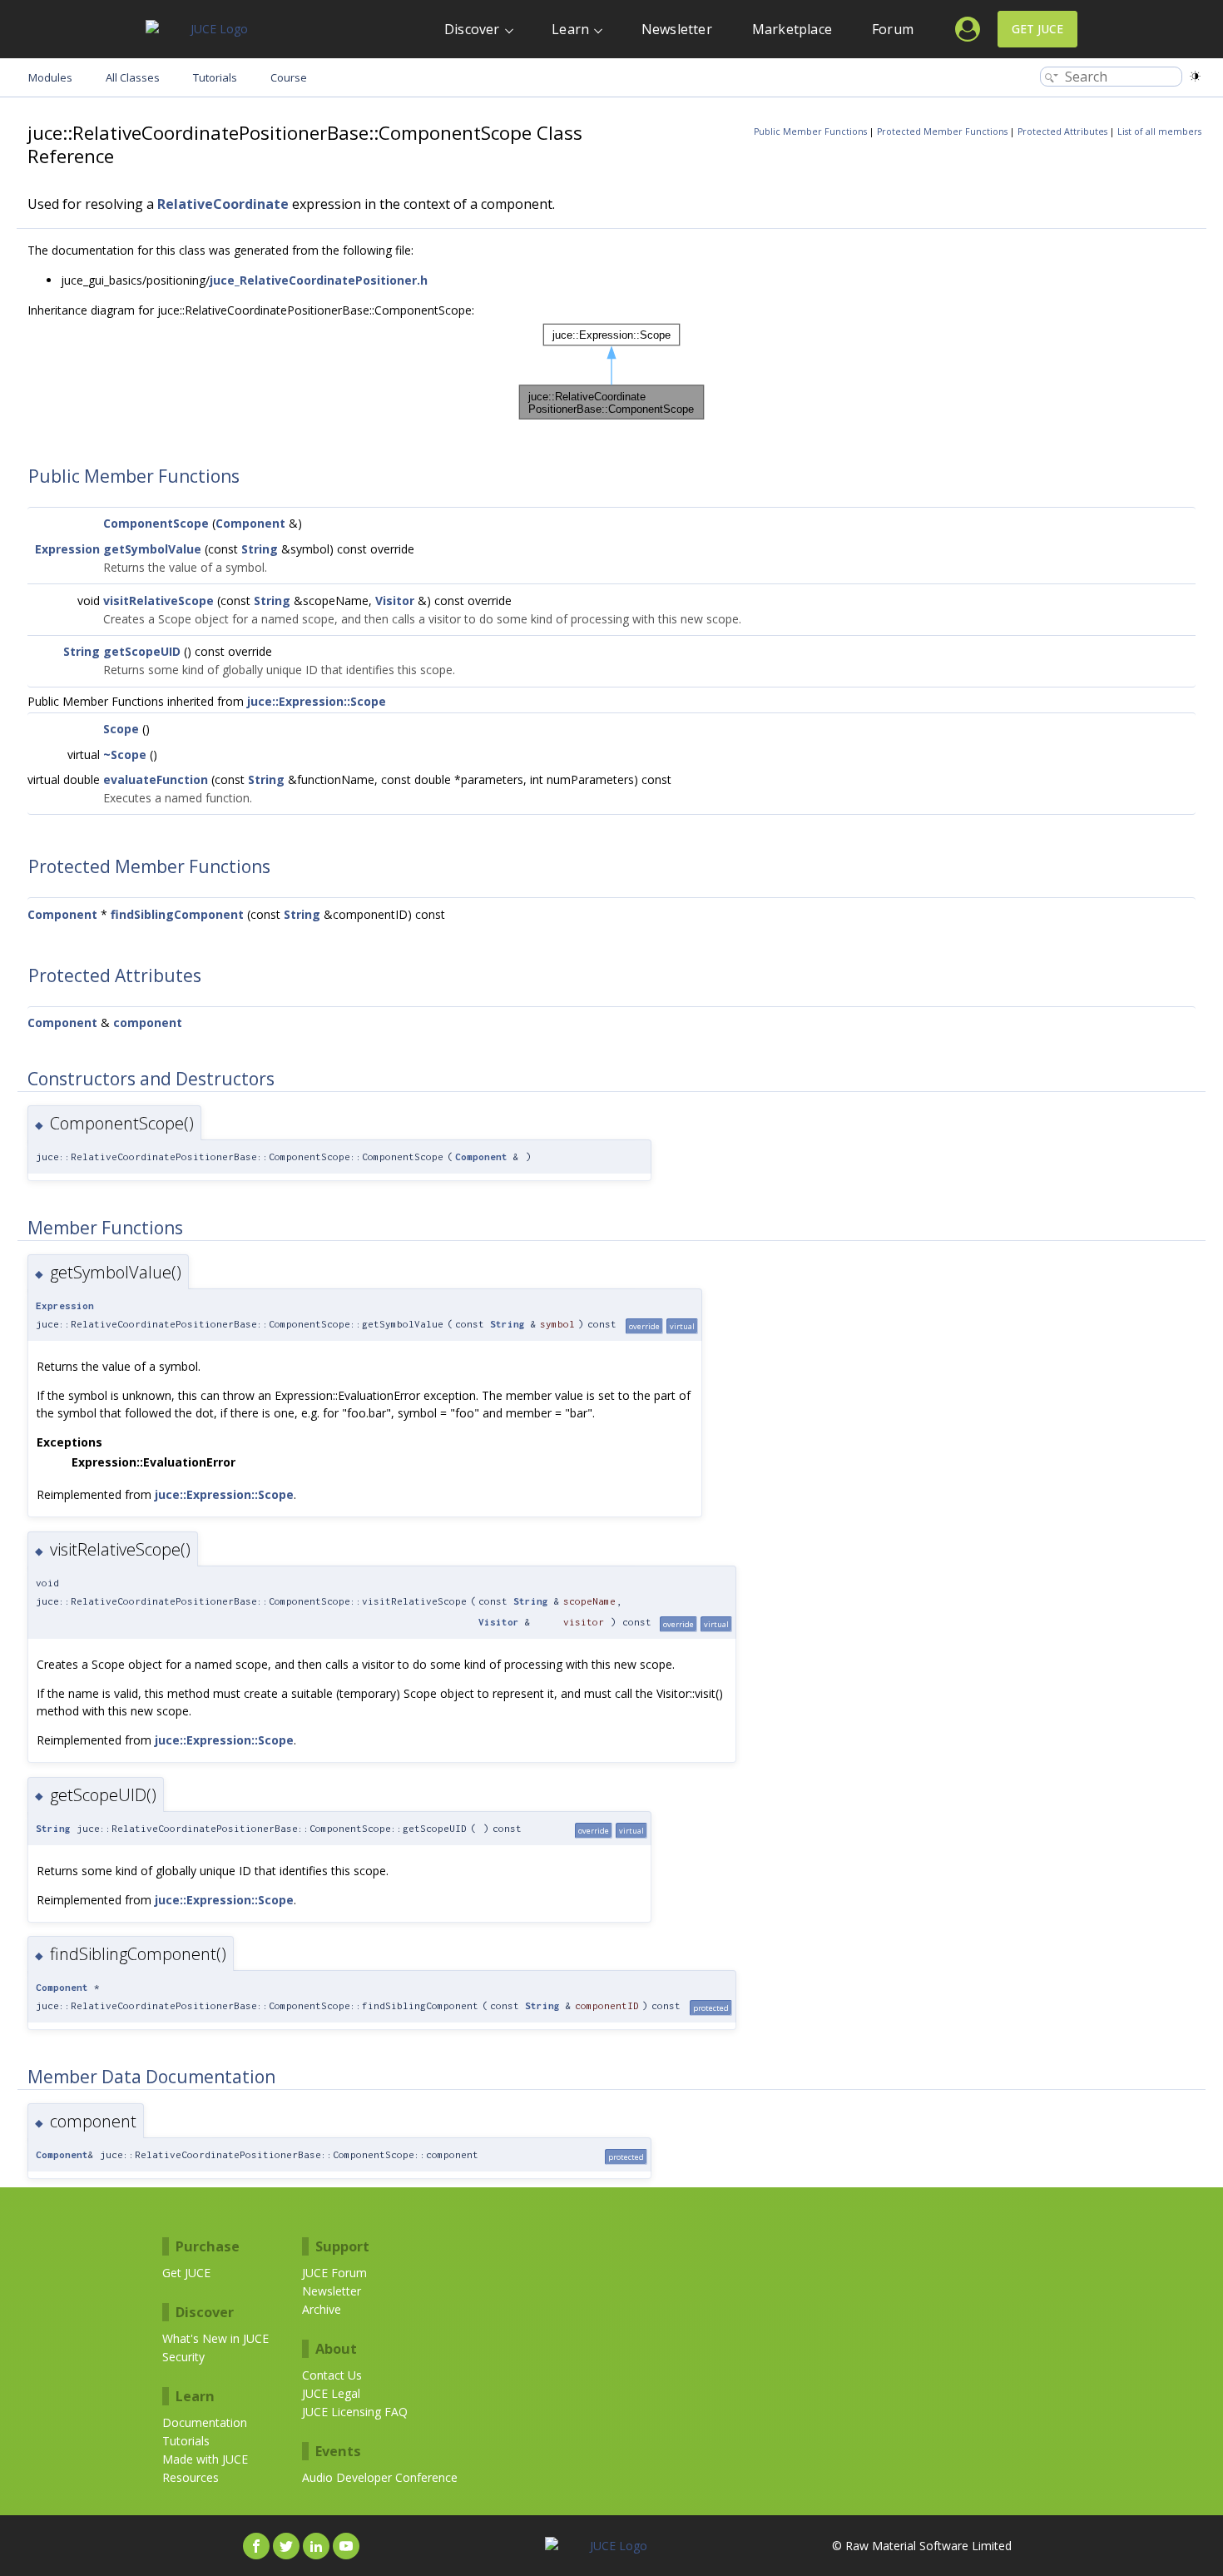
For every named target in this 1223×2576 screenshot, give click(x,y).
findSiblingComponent (177, 914)
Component (250, 523)
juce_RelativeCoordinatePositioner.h (319, 280)
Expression (67, 549)
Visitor (395, 601)
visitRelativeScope (158, 601)
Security (183, 2357)
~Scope (125, 754)
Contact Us (332, 2375)
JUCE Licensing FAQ (355, 2412)
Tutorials (186, 2441)
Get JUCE (1037, 29)
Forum (893, 29)
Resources (191, 2477)
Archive (322, 2309)
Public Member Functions (810, 132)
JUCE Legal (331, 2393)
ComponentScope (156, 523)
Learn (570, 29)
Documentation (205, 2422)
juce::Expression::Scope (317, 701)
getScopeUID (142, 651)
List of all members (1159, 132)
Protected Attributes (1062, 132)
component (148, 1022)
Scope (121, 729)
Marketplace (792, 29)
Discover (472, 29)
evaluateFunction (156, 779)
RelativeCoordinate (223, 204)
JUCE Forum (334, 2273)
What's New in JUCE (215, 2338)
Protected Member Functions (942, 132)
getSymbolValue (152, 549)
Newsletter (677, 29)
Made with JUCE (205, 2459)
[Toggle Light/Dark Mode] (1195, 76)
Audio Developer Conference (380, 2477)
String (260, 549)
